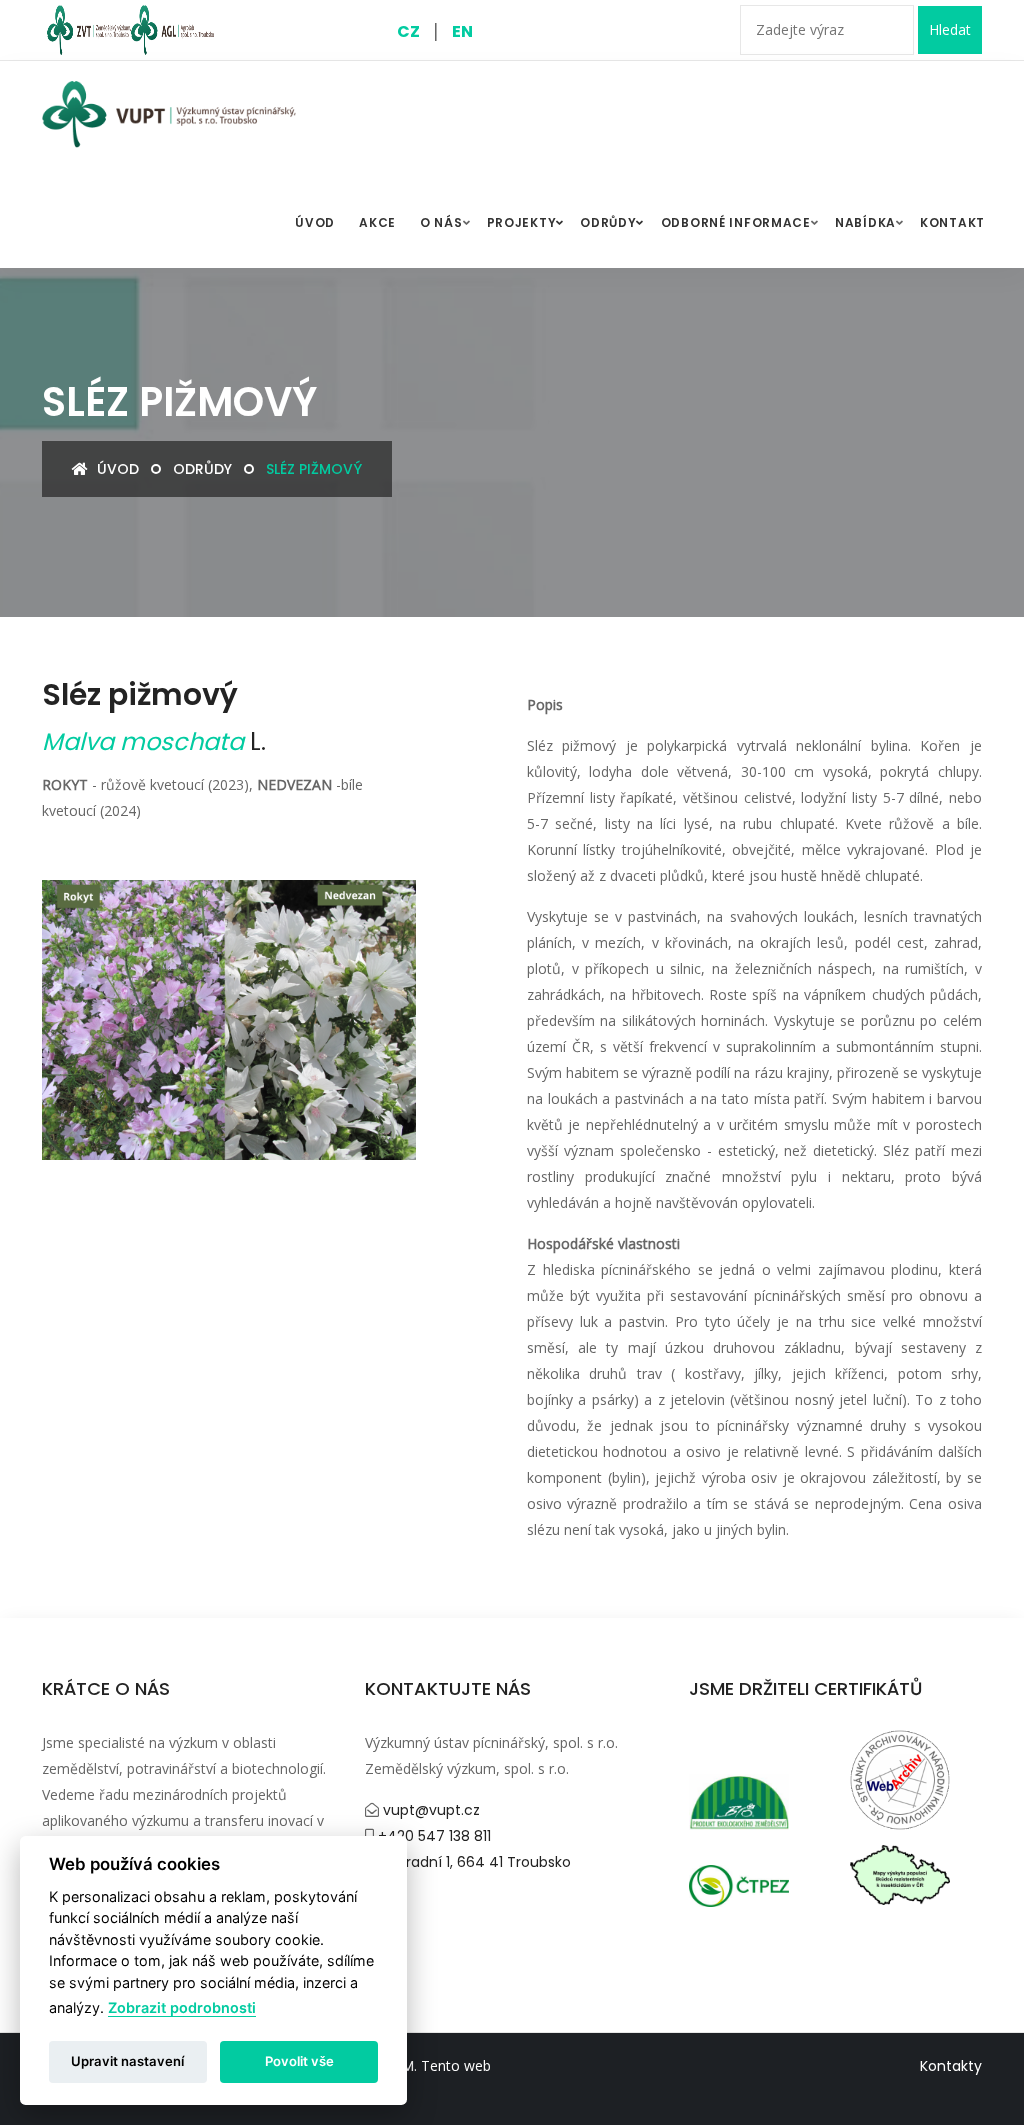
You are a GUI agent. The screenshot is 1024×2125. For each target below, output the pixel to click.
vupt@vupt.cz (429, 1810)
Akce (377, 222)
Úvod (116, 469)
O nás (441, 222)
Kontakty (951, 2066)
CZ (408, 31)
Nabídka (865, 222)
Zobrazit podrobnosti (182, 2007)
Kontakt (952, 222)
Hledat (950, 29)
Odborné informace (736, 222)
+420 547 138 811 (432, 1836)
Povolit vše (299, 2061)
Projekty (522, 222)
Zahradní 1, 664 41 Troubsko (473, 1862)
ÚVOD (315, 222)
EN (462, 31)
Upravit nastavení (127, 2061)
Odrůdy (608, 222)
